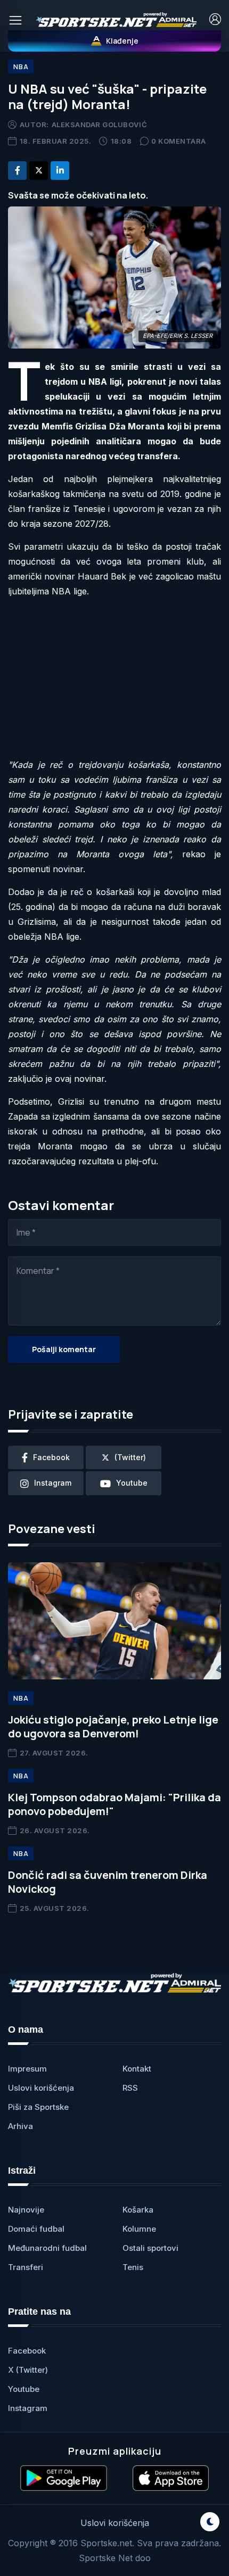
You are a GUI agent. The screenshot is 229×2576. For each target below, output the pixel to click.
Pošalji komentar (64, 1349)
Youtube (24, 2389)
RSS (130, 2088)
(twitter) (130, 1457)
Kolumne (139, 2229)
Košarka (138, 2210)
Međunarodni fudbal (47, 2248)
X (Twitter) (28, 2370)
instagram (53, 1483)
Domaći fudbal (36, 2229)
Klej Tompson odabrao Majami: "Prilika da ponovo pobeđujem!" (114, 1804)
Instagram (28, 2408)
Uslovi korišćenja (41, 2088)
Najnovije (26, 2210)
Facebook (27, 2351)
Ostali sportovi (150, 2248)
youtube (132, 1483)
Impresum (27, 2069)
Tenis (133, 2267)
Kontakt (137, 2069)
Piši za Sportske (38, 2107)
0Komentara (179, 141)
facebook (51, 1457)
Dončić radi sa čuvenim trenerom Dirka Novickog (108, 1882)
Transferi (26, 2267)
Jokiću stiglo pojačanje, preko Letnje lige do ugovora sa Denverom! (113, 1726)
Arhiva (21, 2126)
